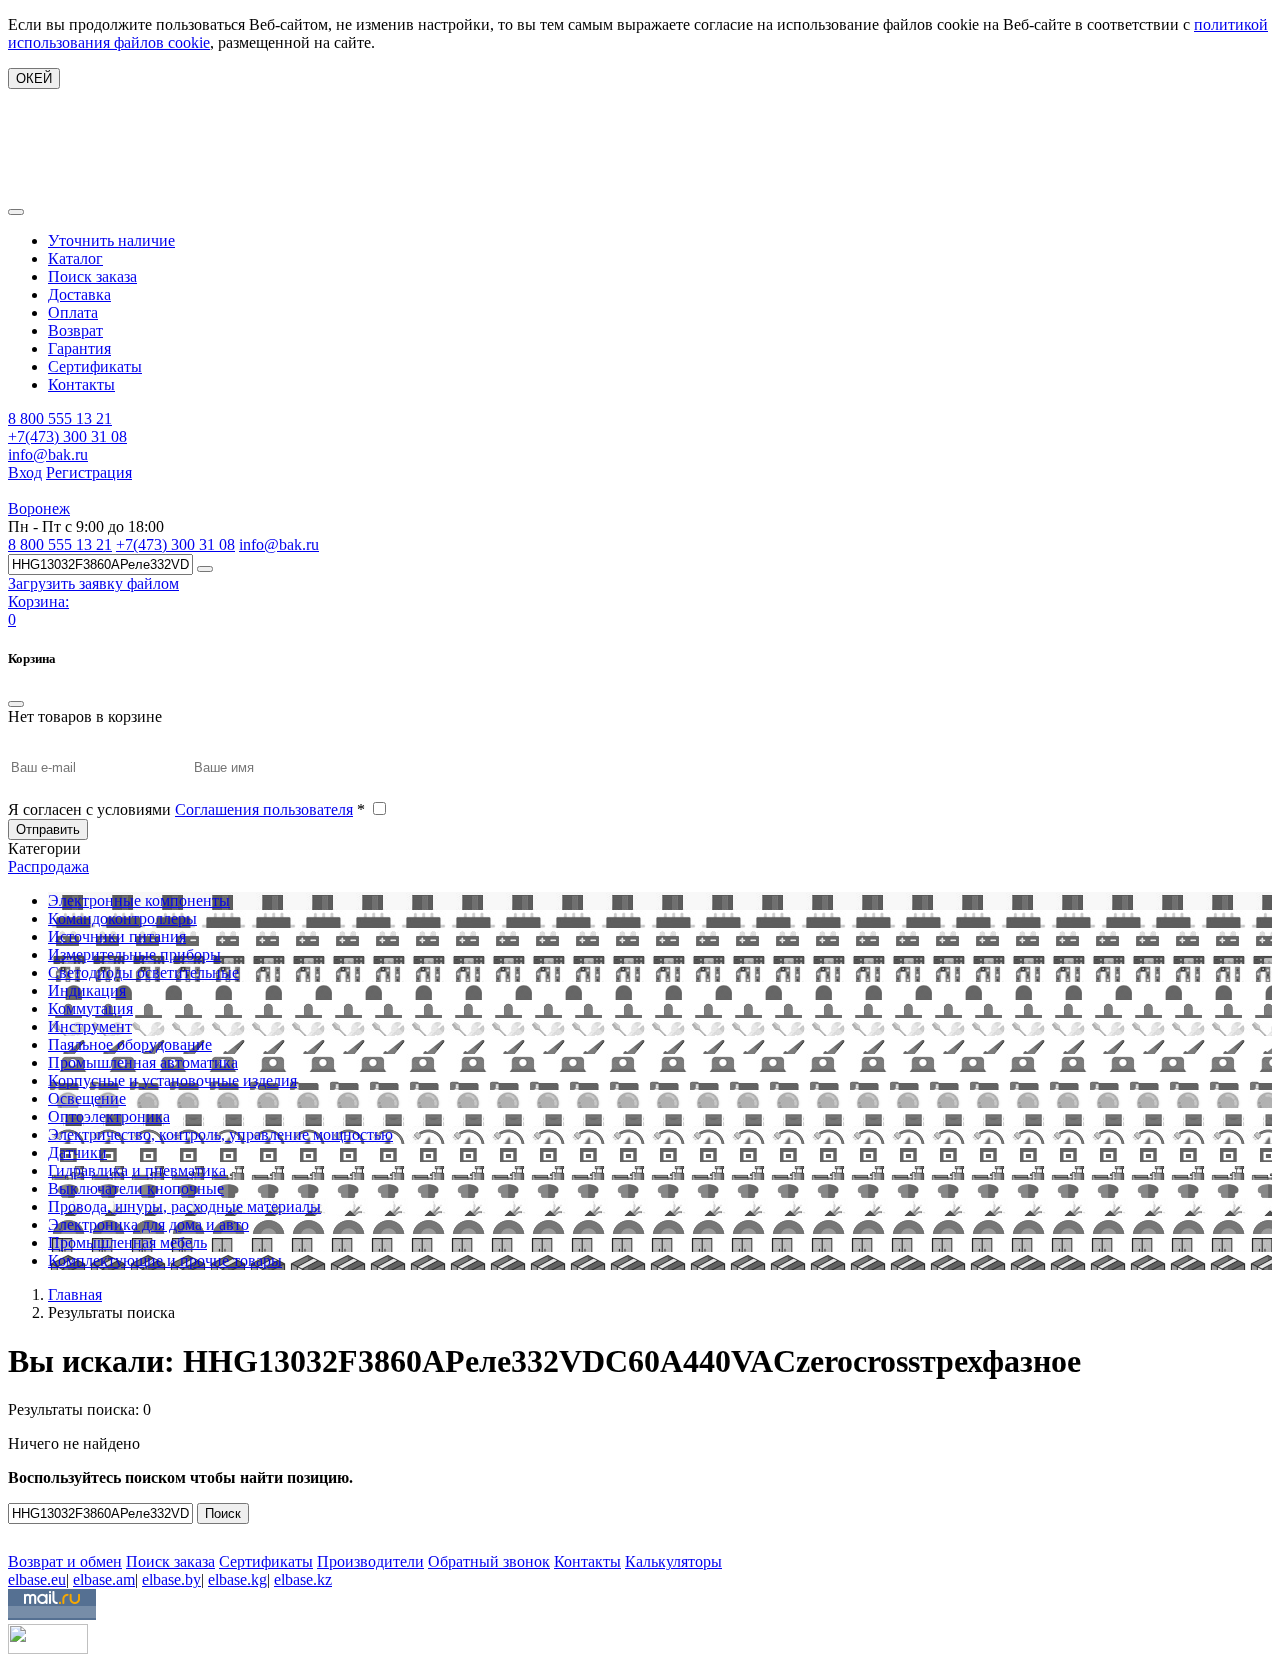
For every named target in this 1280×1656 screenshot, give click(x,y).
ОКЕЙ (34, 78)
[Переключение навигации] (16, 212)
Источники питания (117, 936)
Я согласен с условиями (186, 809)
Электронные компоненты (139, 900)
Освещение (87, 1098)
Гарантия (79, 348)
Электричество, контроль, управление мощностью (220, 1134)
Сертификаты (95, 366)
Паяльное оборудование (130, 1044)
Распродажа (48, 866)
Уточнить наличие (111, 240)
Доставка (79, 294)
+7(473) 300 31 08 (67, 436)
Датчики (77, 1152)
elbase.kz (303, 1579)
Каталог (75, 258)
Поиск (223, 1513)
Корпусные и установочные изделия (172, 1080)
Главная (75, 1294)
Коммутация (90, 1008)
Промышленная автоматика (143, 1062)
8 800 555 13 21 (60, 418)
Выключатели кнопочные (136, 1188)
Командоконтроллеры (122, 918)
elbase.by (171, 1579)
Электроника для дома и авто (148, 1224)
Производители (370, 1561)
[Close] (16, 704)
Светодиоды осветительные (143, 972)
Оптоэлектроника (109, 1116)
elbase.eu (37, 1579)
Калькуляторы (673, 1561)
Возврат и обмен (65, 1561)
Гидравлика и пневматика (137, 1170)
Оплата (73, 312)
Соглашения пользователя (264, 809)
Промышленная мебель (127, 1242)
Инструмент (90, 1026)
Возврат (75, 330)
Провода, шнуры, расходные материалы (184, 1206)
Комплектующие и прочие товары (165, 1260)
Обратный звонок (489, 1561)
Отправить (48, 829)
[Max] (22, 1532)
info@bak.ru (48, 454)
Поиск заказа (92, 276)
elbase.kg (237, 1579)
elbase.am (104, 1579)
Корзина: (38, 601)
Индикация (87, 990)
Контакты (81, 384)
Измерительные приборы (134, 954)
